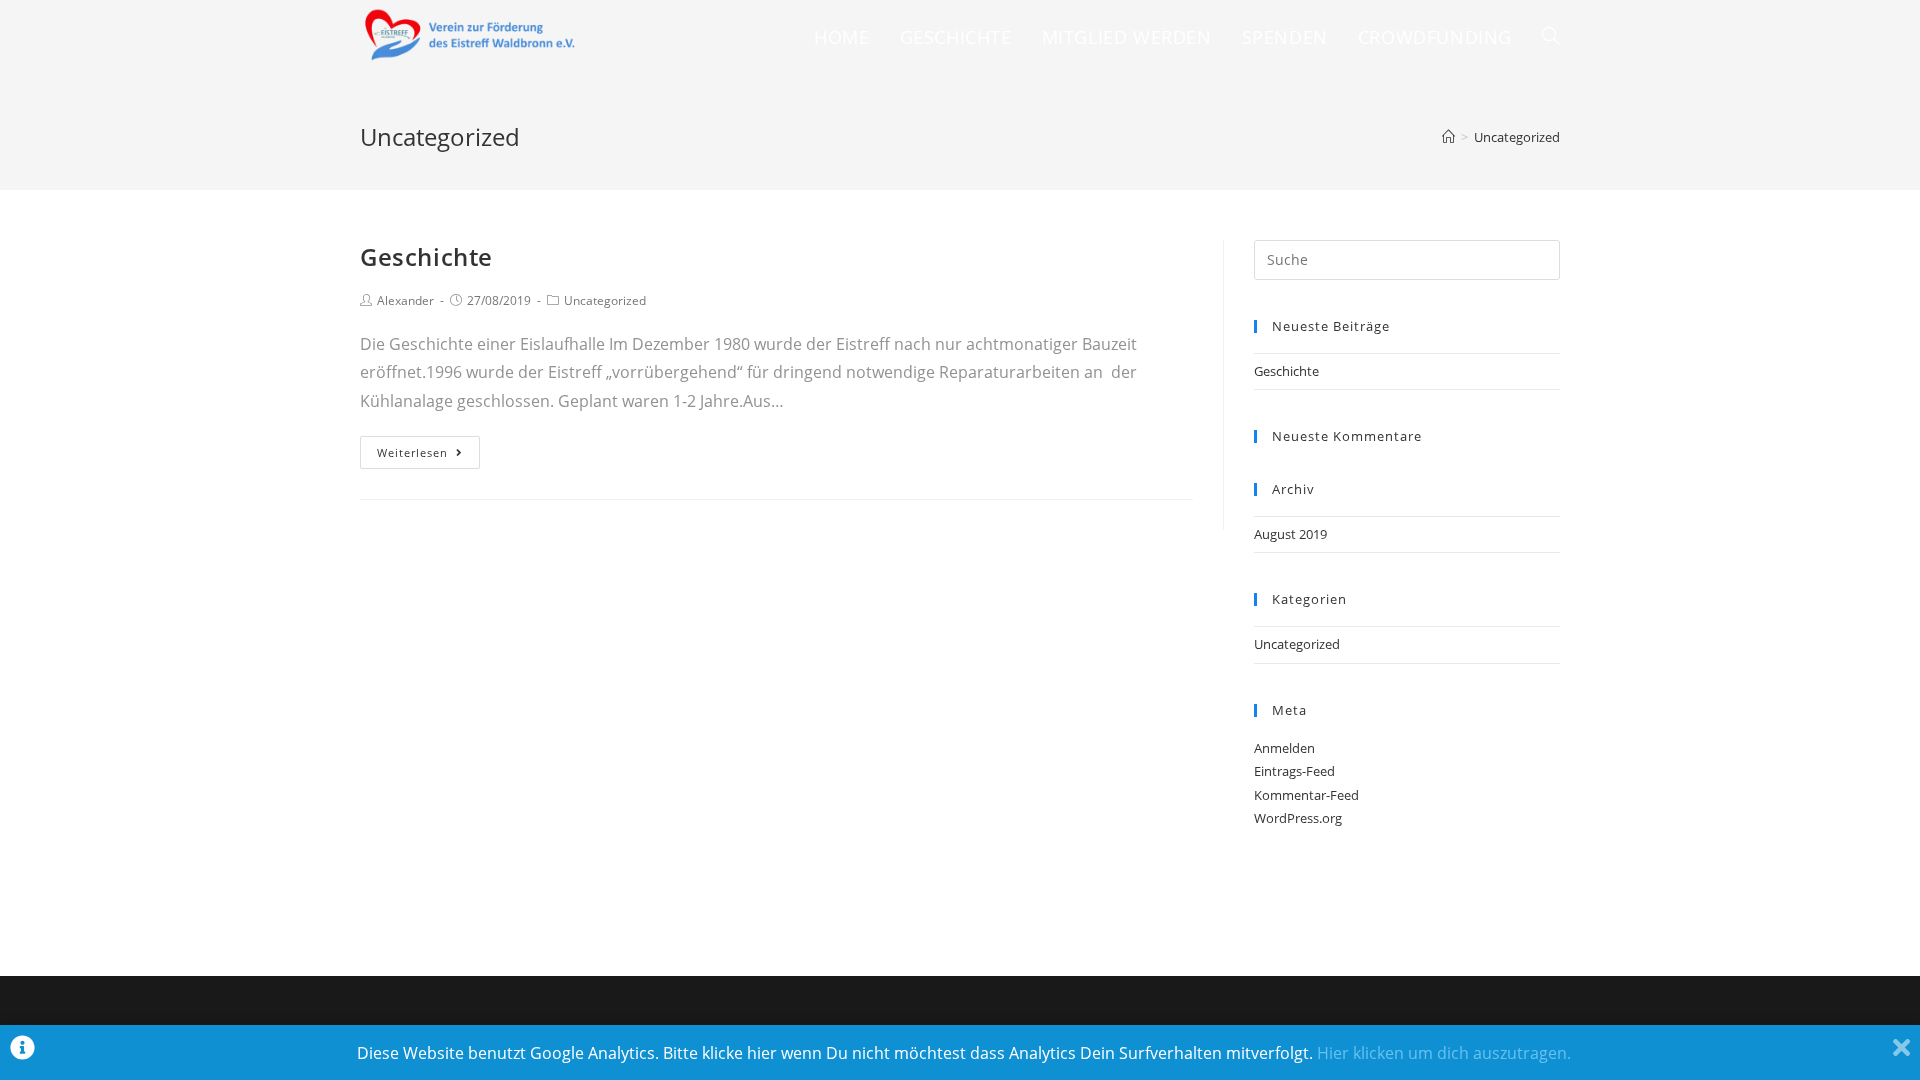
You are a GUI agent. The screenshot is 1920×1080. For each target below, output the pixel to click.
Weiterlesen (412, 452)
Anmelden (1284, 748)
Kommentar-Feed (1306, 795)
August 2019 (1290, 534)
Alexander (405, 300)
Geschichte (426, 256)
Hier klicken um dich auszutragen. (1444, 1053)
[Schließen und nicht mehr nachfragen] (1901, 1052)
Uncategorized (605, 300)
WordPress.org (1298, 818)
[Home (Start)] (1448, 137)
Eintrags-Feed (1294, 771)
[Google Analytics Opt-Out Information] (22, 1052)
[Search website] (1551, 37)
